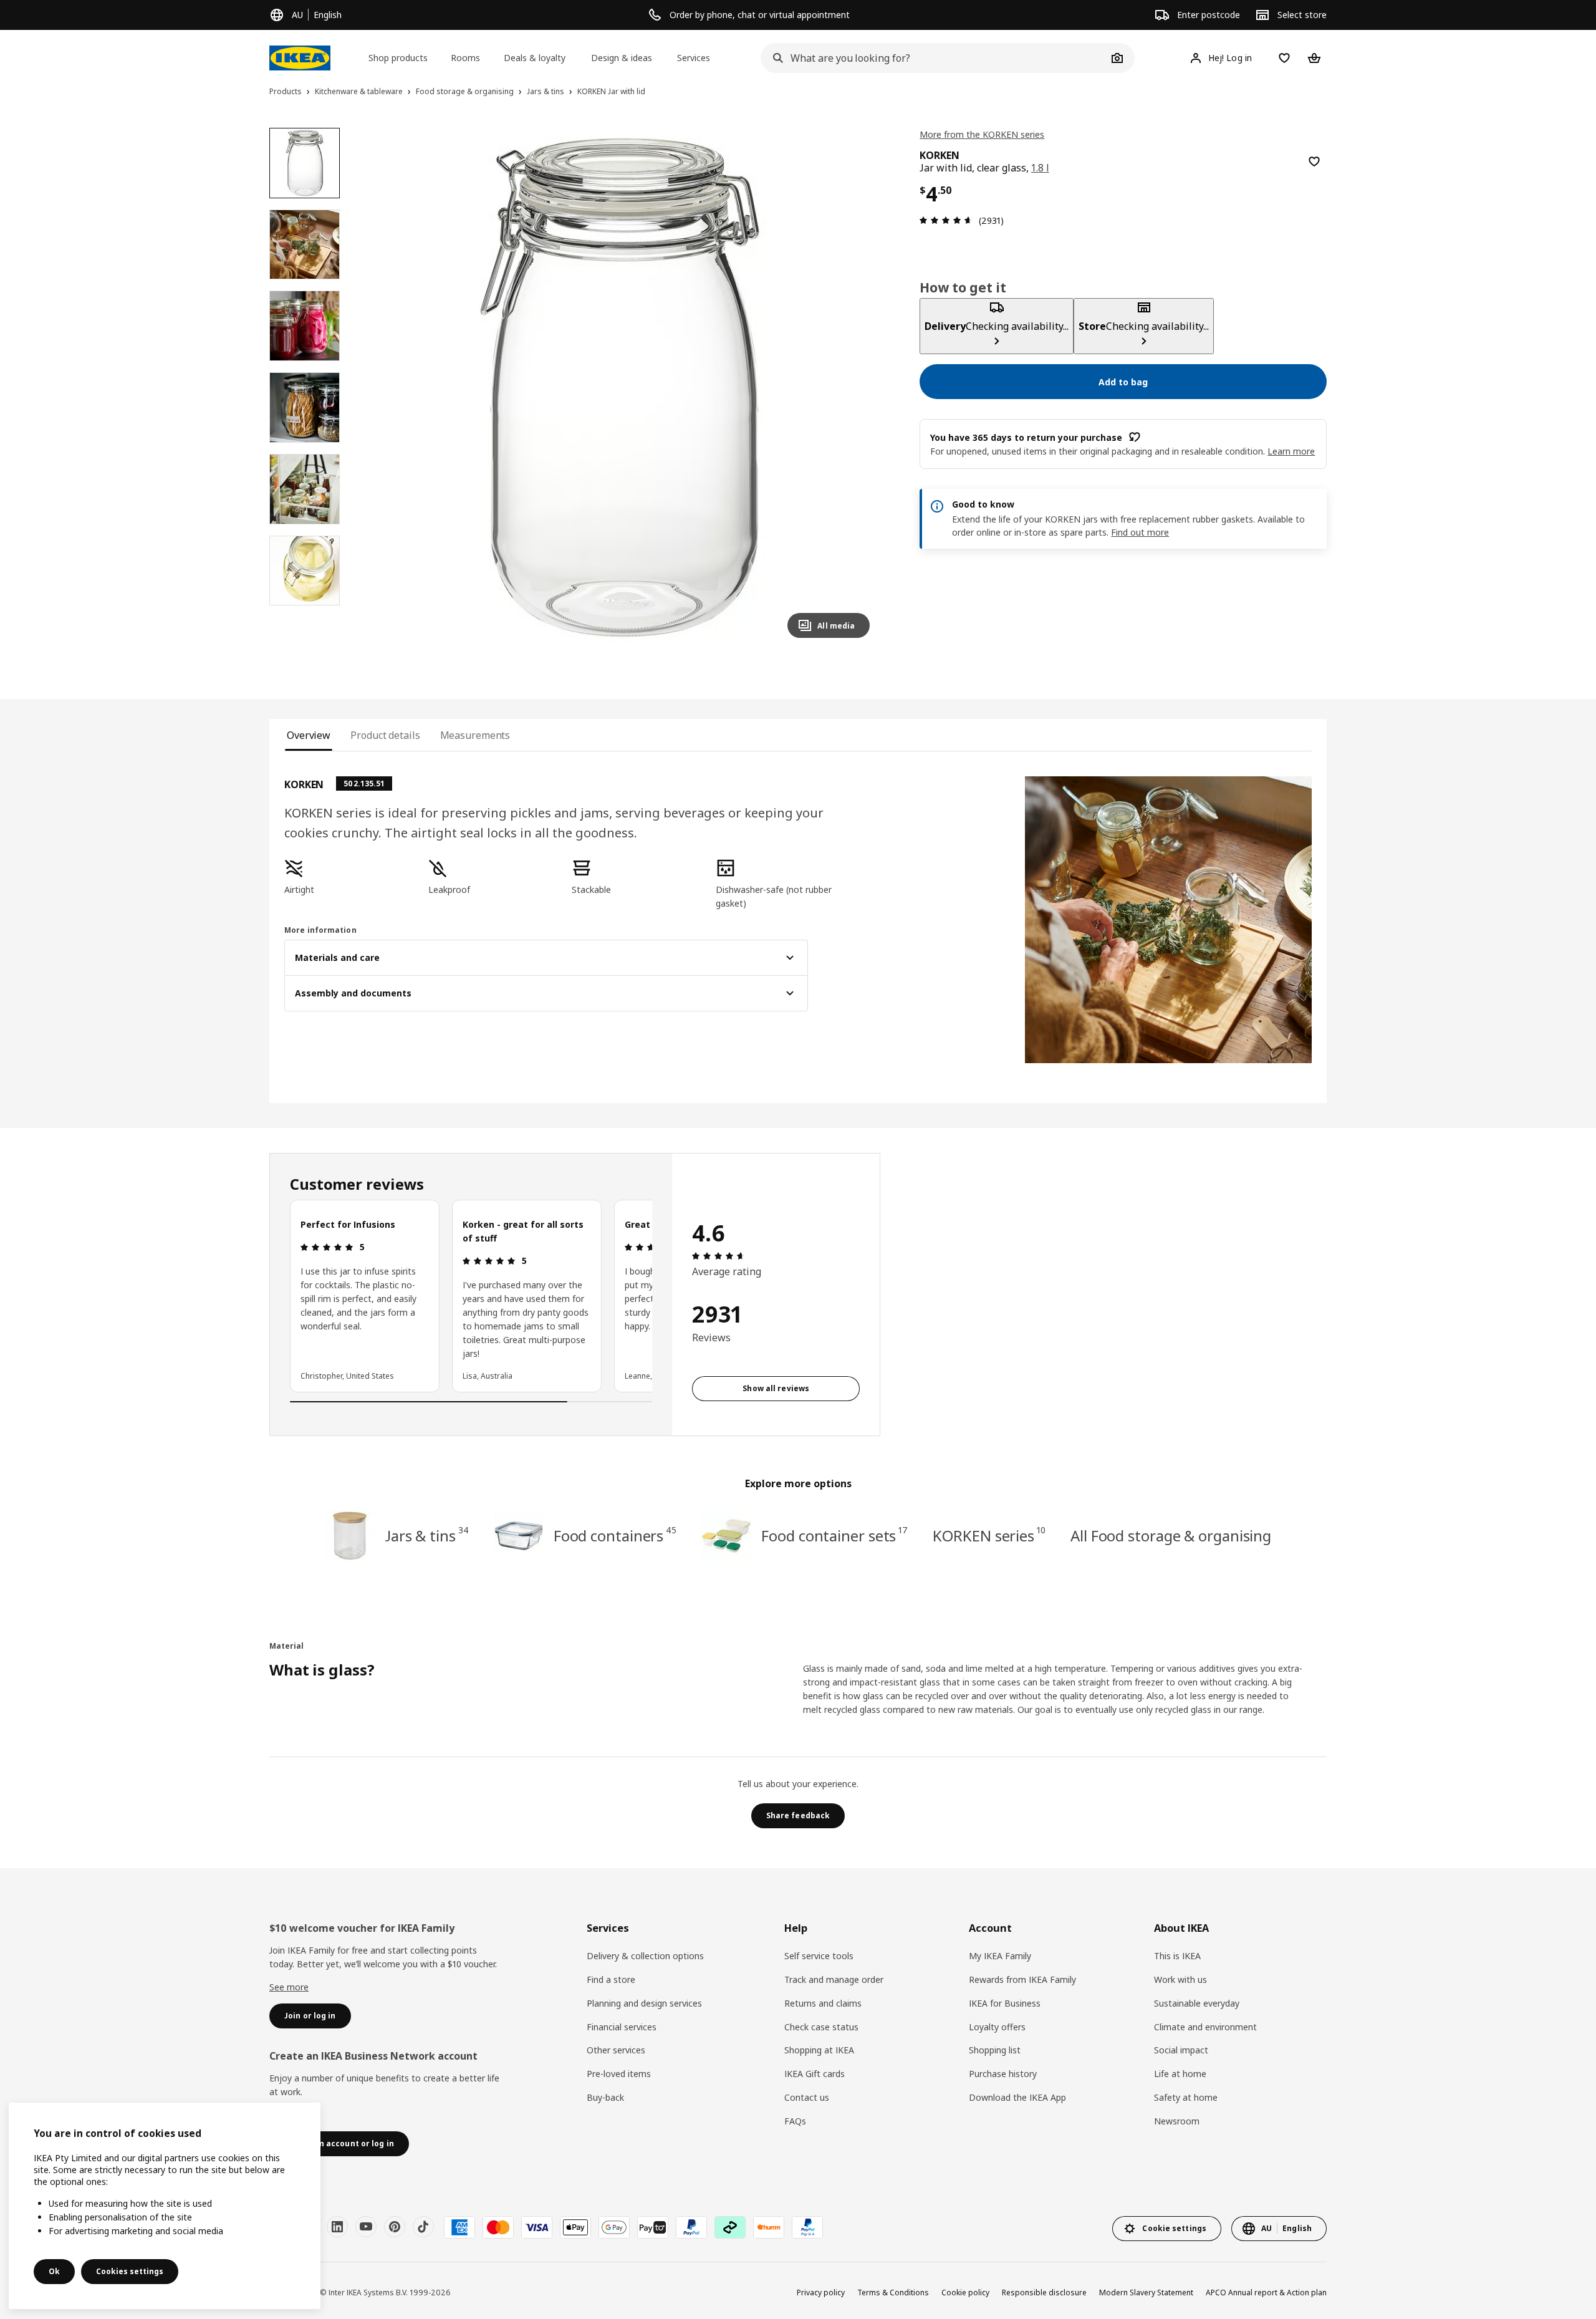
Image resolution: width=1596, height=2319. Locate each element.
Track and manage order (834, 1979)
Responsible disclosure (1044, 2292)
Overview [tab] (309, 735)
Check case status (821, 2027)
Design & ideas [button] (622, 58)
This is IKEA (1177, 1956)
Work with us (1180, 1979)
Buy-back (605, 2097)
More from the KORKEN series (982, 134)
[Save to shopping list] (1314, 162)
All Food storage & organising (1171, 1536)
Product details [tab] (385, 735)
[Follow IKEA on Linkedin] (337, 2227)
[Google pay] (614, 2227)
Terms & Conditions (893, 2292)
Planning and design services (644, 2003)
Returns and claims (823, 2003)
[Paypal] (691, 2227)
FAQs (795, 2121)
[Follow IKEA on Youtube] (366, 2227)
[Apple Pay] (575, 2227)
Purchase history (1003, 2074)
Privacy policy (821, 2292)
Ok (54, 2271)
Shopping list (995, 2050)
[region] (620, 388)
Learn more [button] (1291, 451)
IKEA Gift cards (815, 2074)
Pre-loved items (619, 2074)
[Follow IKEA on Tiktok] (423, 2227)
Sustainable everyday (1197, 2003)
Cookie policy (965, 2292)
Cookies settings (130, 2271)
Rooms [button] (465, 58)
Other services (616, 2050)
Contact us (807, 2097)
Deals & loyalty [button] (535, 58)
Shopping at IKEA (819, 2050)
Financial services (622, 2027)
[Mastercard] (498, 2227)
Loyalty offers (997, 2027)
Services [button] (694, 58)
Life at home (1180, 2074)
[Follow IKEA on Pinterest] (395, 2227)
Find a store (611, 1979)
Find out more (1140, 532)
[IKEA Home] (300, 58)
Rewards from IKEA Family (1022, 1979)
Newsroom (1177, 2121)
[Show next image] (855, 388)
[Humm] (769, 2227)
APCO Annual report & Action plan (1266, 2292)
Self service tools (819, 1956)
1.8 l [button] (1040, 168)
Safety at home (1186, 2097)
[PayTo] (653, 2227)
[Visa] (537, 2227)
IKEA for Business (1005, 2003)
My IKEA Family (1000, 1956)
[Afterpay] (730, 2227)
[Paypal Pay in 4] (807, 2227)
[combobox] (934, 58)
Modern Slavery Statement (1146, 2292)
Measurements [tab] (475, 735)
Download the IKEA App (1017, 2097)
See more (289, 1987)
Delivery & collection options (645, 1956)
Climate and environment (1205, 2027)
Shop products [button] (398, 58)
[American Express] (459, 2227)
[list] (471, 1296)
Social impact (1181, 2050)
